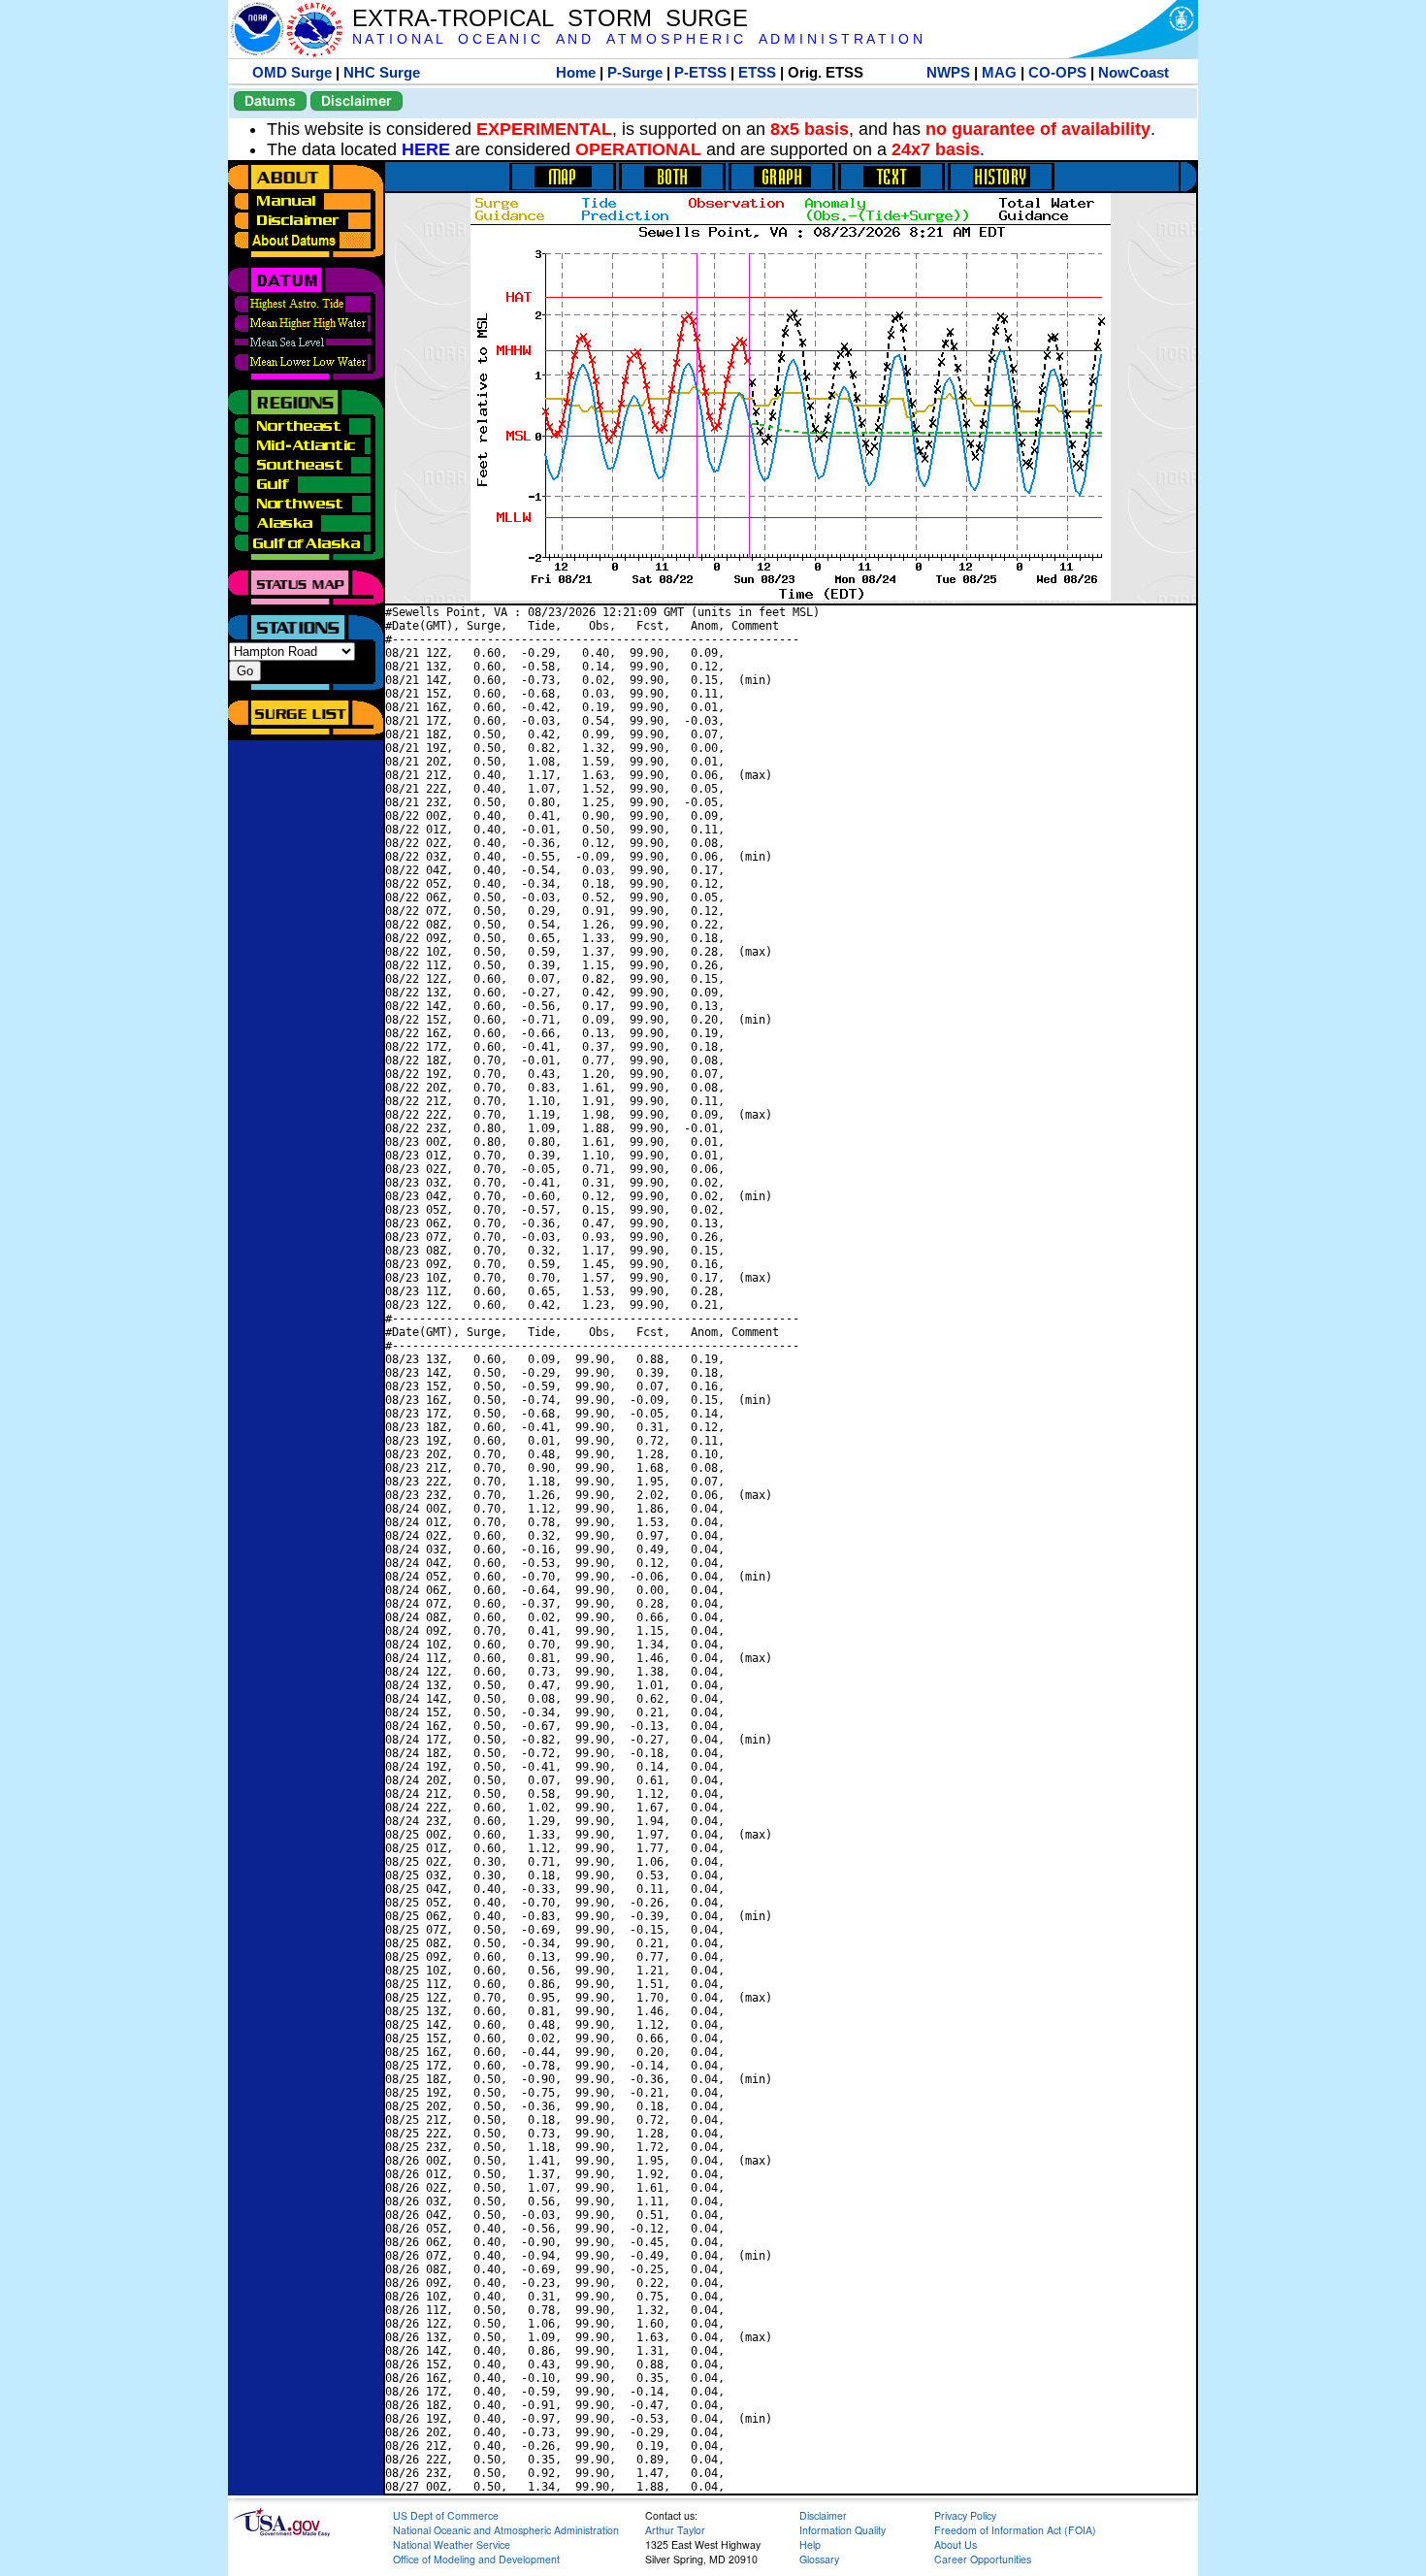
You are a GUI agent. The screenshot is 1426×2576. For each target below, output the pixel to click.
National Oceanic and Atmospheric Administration (506, 2530)
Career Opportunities (983, 2559)
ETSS (757, 72)
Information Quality (843, 2530)
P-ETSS (700, 72)
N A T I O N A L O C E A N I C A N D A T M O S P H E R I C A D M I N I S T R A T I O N (637, 39)
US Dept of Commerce (446, 2515)
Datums (270, 100)
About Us (956, 2544)
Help (810, 2544)
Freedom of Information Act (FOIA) (1015, 2530)
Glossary (819, 2559)
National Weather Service (452, 2544)
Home (576, 72)
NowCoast (1134, 72)
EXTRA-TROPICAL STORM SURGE (550, 18)
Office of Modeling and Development (476, 2559)
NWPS (948, 72)
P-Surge (635, 72)
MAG (999, 72)
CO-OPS (1057, 72)
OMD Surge (292, 72)
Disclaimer (356, 100)
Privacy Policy (965, 2515)
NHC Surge (382, 72)
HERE (426, 149)
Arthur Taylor (675, 2530)
